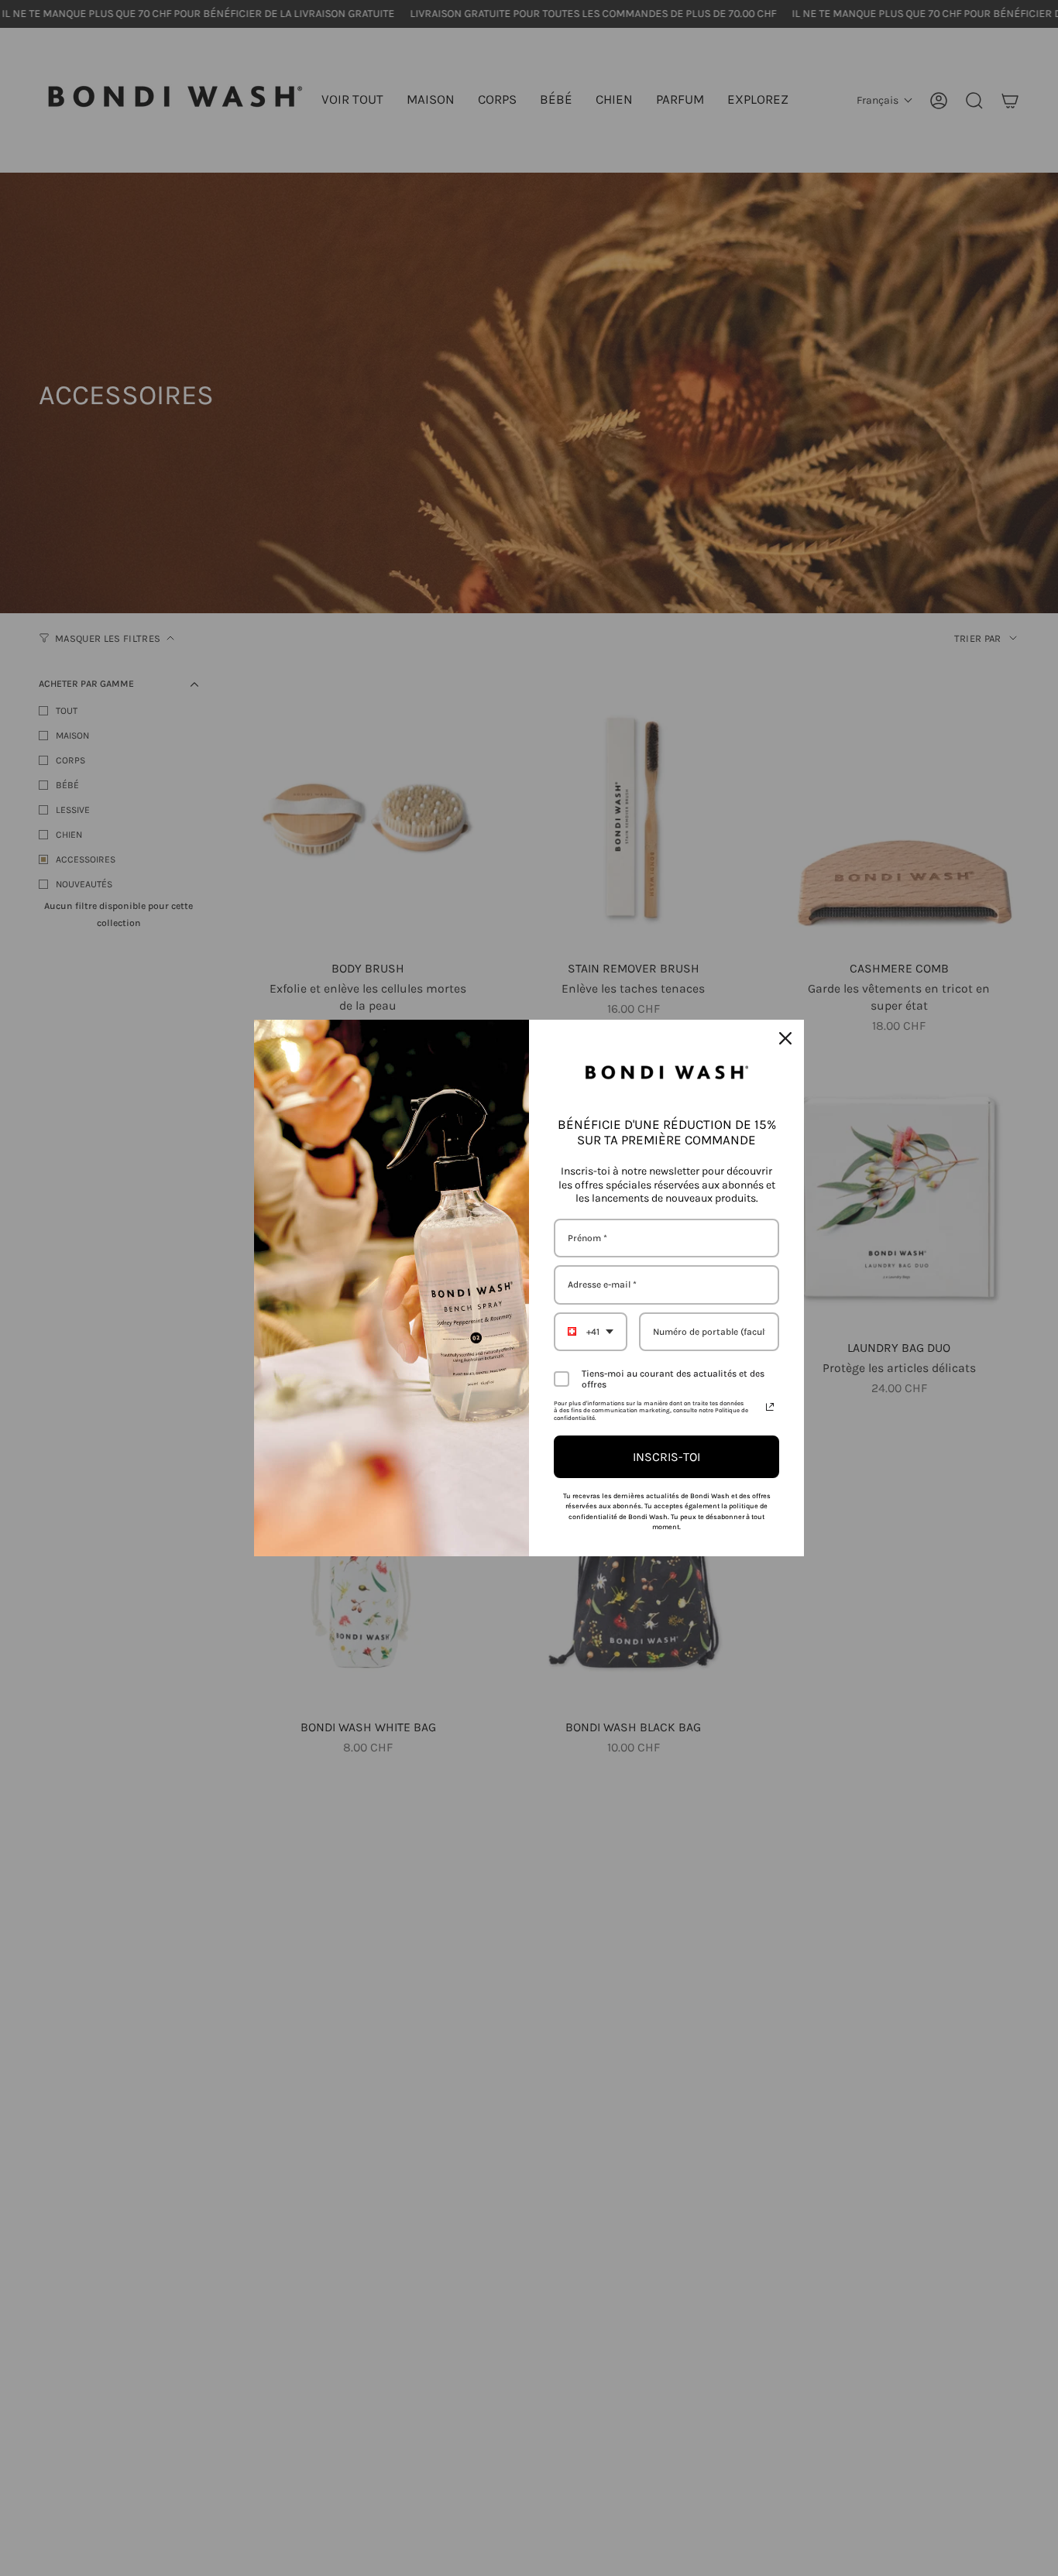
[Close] (785, 1038)
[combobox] (591, 1332)
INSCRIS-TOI (666, 1457)
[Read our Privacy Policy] (770, 1407)
